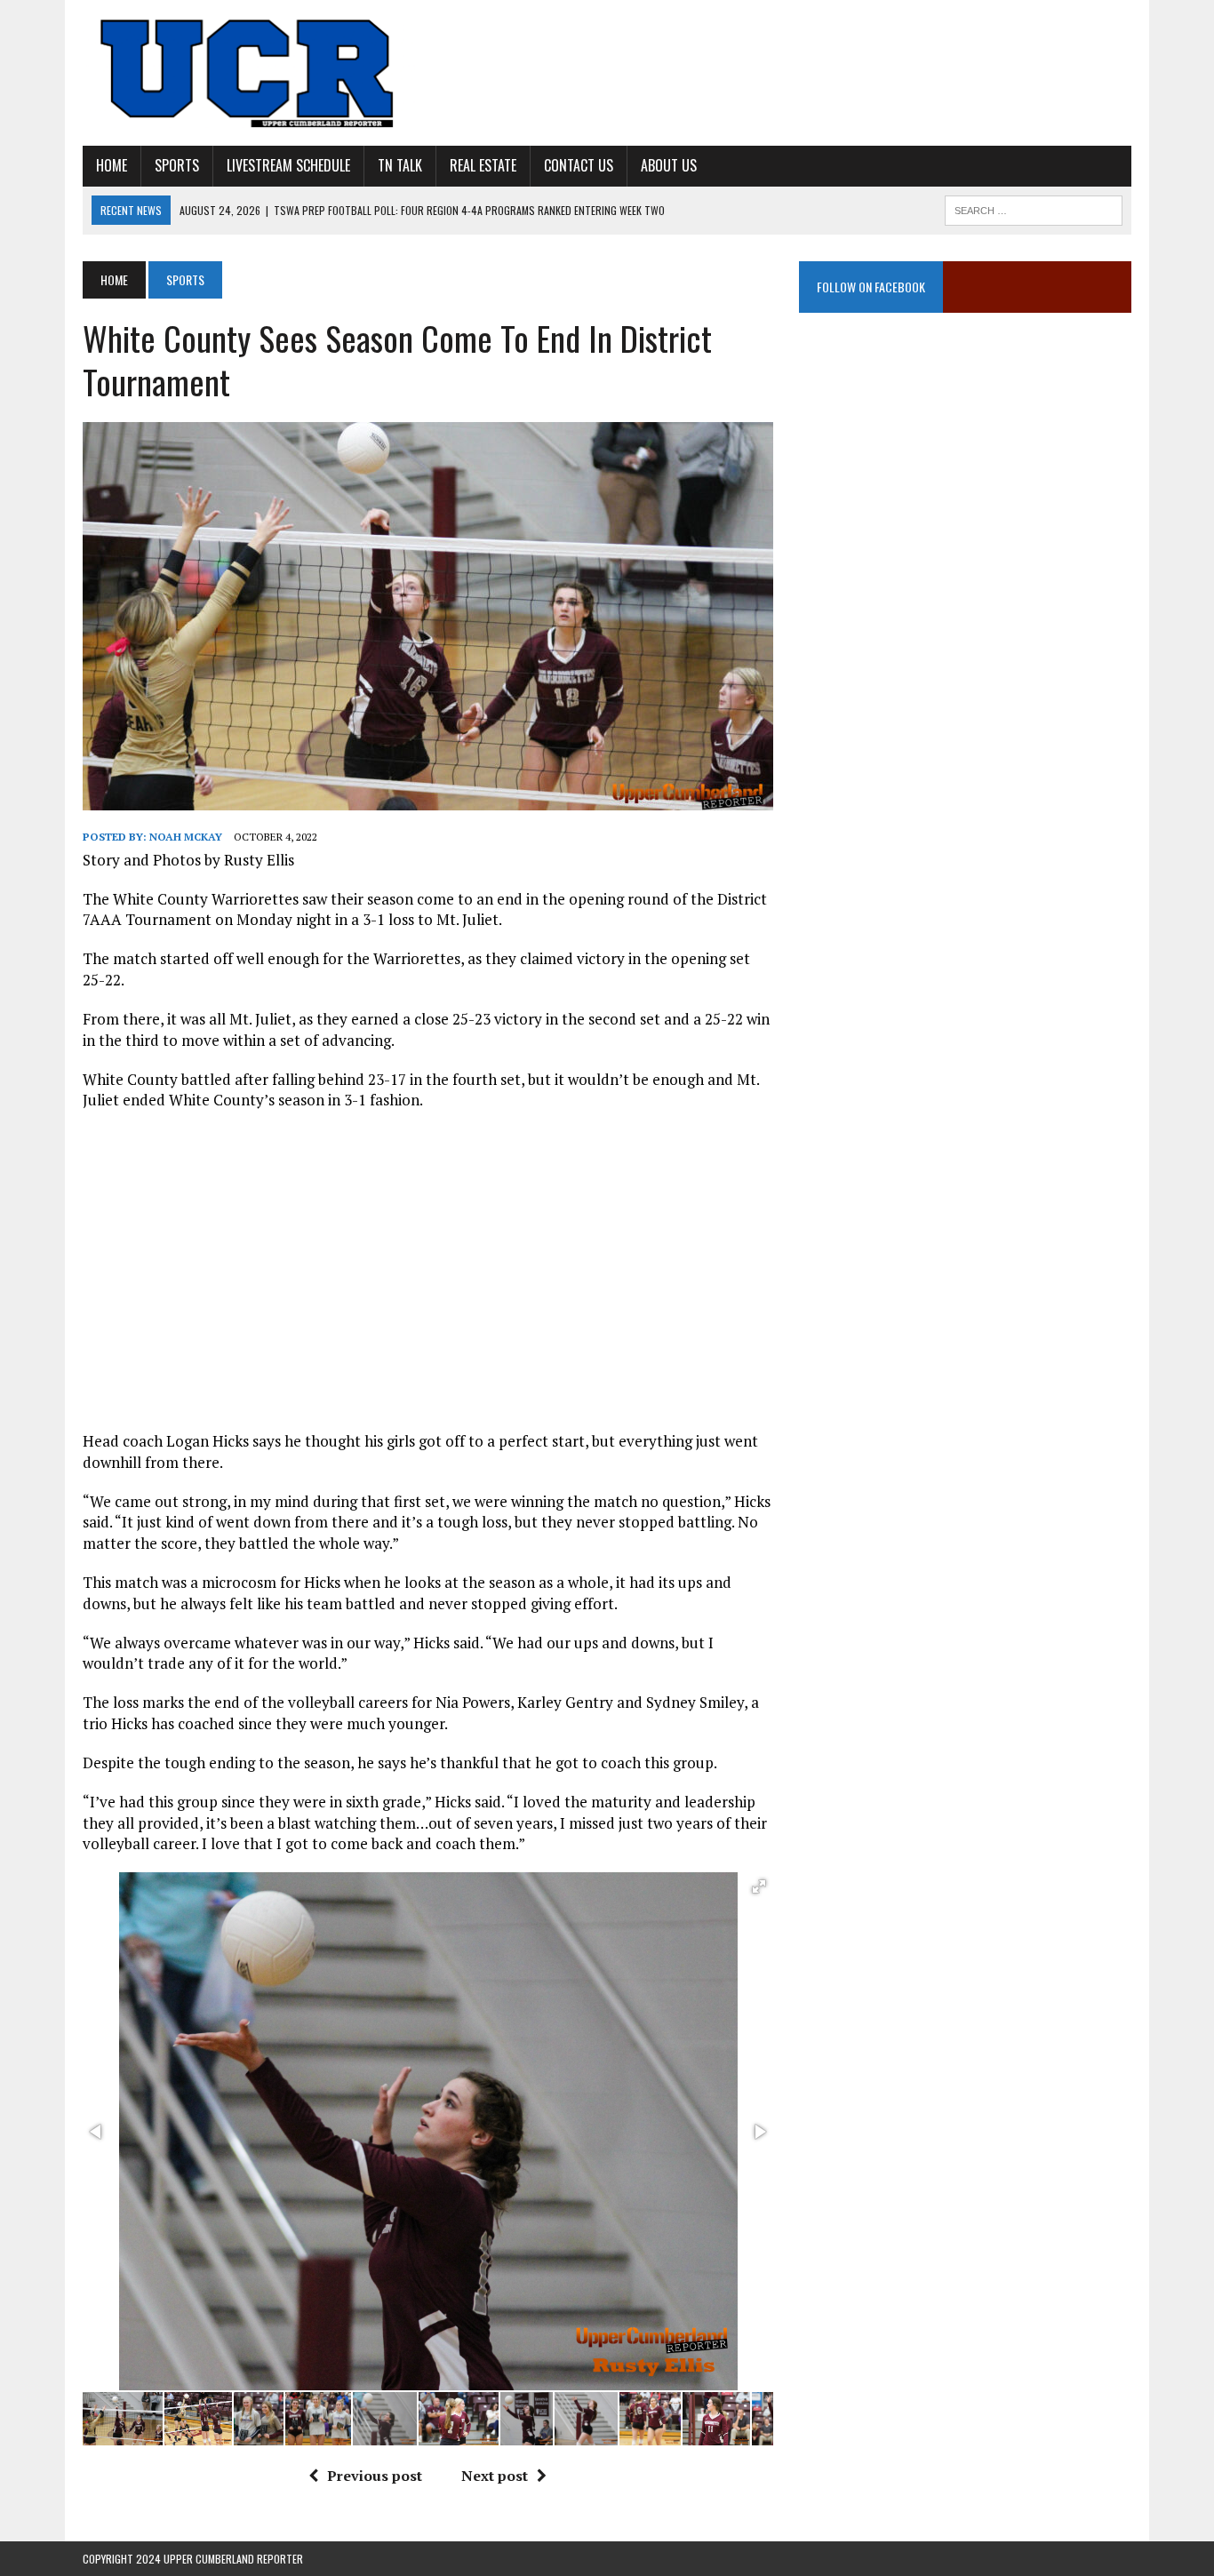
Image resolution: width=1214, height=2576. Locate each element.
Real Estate (483, 165)
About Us (669, 165)
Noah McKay (186, 837)
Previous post (375, 2476)
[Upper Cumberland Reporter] (249, 73)
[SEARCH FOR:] (1034, 208)
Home (112, 165)
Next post (495, 2476)
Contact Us (579, 165)
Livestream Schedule (288, 165)
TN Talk (400, 165)
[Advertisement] (965, 511)
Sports (177, 165)
